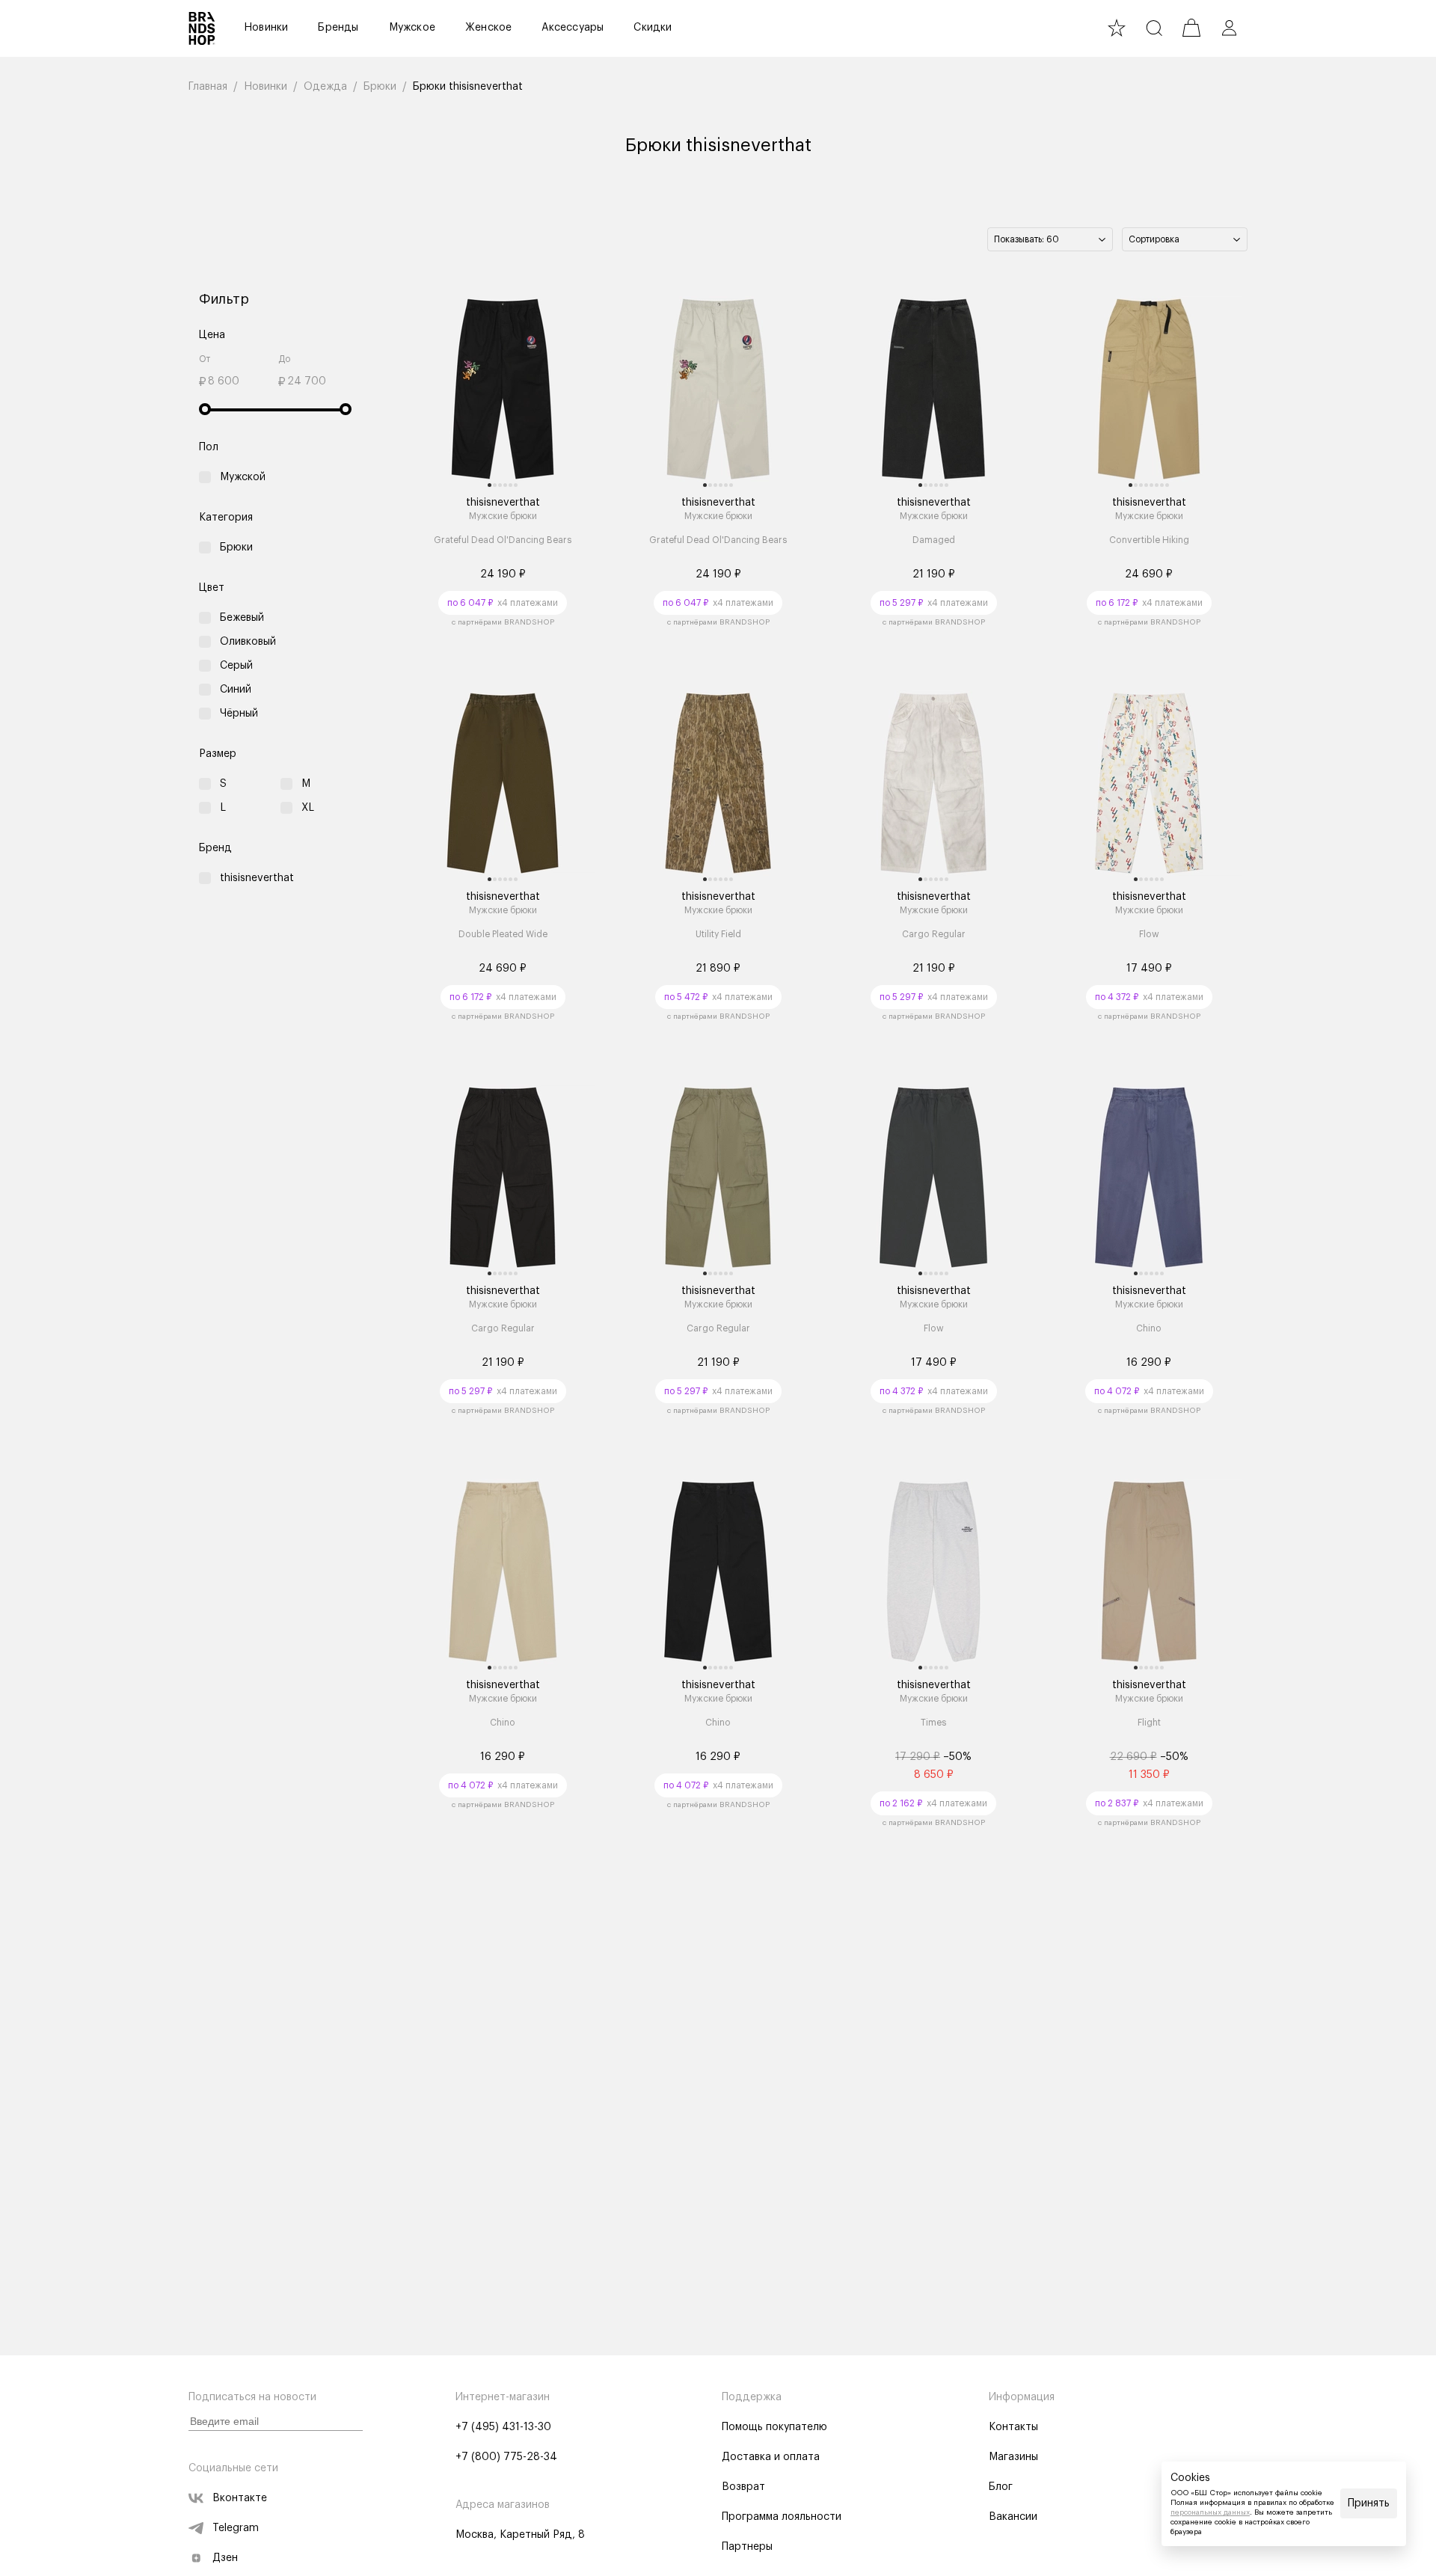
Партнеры (747, 2547)
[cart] (1191, 28)
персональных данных (1210, 2512)
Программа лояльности (782, 2517)
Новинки (266, 28)
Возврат (743, 2487)
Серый (236, 666)
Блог (1001, 2487)
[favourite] (1117, 28)
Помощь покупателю (774, 2427)
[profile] (1229, 28)
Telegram (236, 2528)
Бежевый (242, 618)
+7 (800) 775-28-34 (506, 2457)
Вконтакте (240, 2498)
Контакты (1013, 2427)
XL (308, 808)
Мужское (412, 28)
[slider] (205, 409)
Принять (1369, 2503)
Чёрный (239, 714)
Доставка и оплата (771, 2457)
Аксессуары (573, 28)
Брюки (236, 548)
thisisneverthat (257, 878)
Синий (236, 690)
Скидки (653, 28)
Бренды (338, 28)
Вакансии (1013, 2517)
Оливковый (248, 642)
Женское (488, 28)
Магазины (1013, 2457)
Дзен (225, 2558)
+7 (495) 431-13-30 (503, 2427)
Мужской (243, 477)
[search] (1154, 28)
